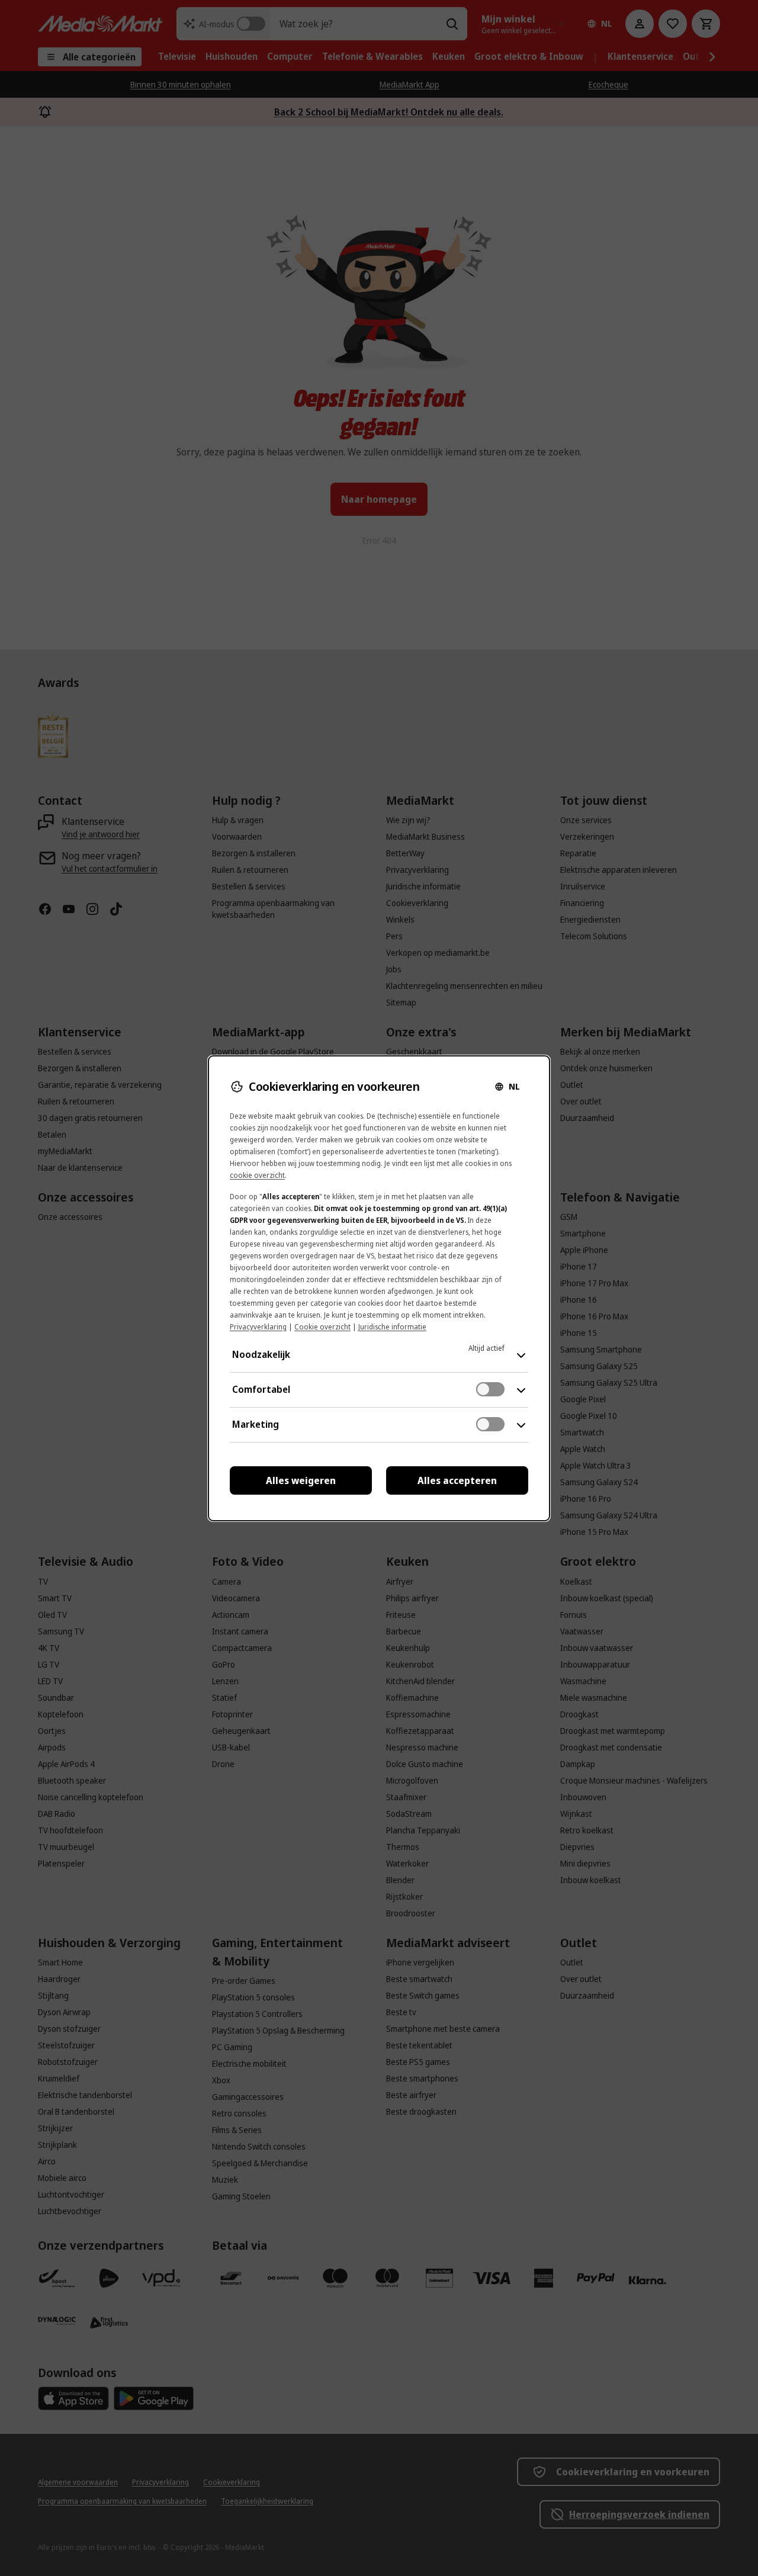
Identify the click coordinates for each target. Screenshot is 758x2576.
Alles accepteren (457, 1480)
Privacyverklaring (258, 1327)
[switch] (490, 1389)
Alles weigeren (301, 1480)
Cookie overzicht (322, 1327)
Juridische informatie (392, 1327)
